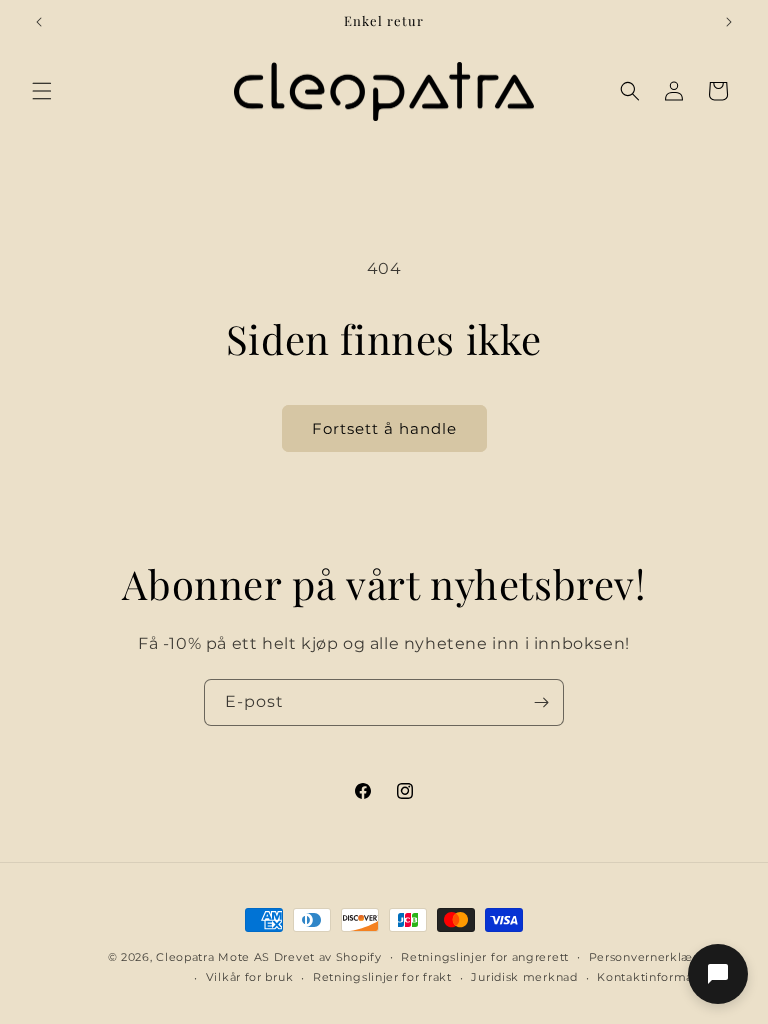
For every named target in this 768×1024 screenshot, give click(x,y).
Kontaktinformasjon (657, 977)
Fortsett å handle (384, 428)
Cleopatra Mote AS (215, 957)
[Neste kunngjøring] (729, 22)
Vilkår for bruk (250, 977)
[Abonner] (541, 702)
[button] (42, 91)
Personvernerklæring (653, 957)
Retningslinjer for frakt (382, 977)
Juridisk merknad (524, 977)
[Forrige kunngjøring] (39, 22)
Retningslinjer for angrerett (485, 957)
